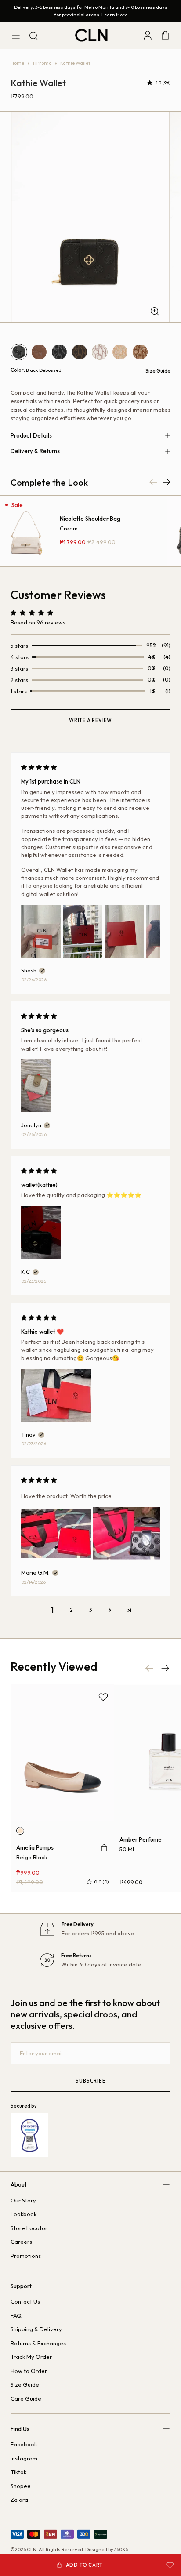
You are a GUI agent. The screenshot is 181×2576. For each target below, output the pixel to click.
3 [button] (91, 1610)
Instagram (24, 2458)
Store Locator (29, 2228)
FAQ (16, 2315)
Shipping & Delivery (36, 2329)
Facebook (24, 2444)
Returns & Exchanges (38, 2343)
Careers (21, 2242)
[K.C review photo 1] (41, 1233)
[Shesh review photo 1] (41, 931)
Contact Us (25, 2301)
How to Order (29, 2371)
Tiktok (18, 2472)
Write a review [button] (90, 720)
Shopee (21, 2486)
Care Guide (26, 2398)
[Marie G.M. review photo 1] (56, 1533)
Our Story (23, 2200)
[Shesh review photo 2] (83, 931)
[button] (151, 83)
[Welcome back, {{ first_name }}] (148, 35)
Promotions (26, 2256)
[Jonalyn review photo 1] (36, 1086)
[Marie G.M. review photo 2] (128, 1533)
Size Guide (158, 370)
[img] (39, 767)
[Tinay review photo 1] (56, 1395)
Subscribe (90, 2081)
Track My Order (31, 2357)
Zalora (19, 2500)
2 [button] (71, 1610)
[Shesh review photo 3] (124, 931)
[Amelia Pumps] (62, 1753)
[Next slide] (165, 1668)
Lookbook (24, 2214)
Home (17, 63)
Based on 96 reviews (38, 622)
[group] (90, 217)
